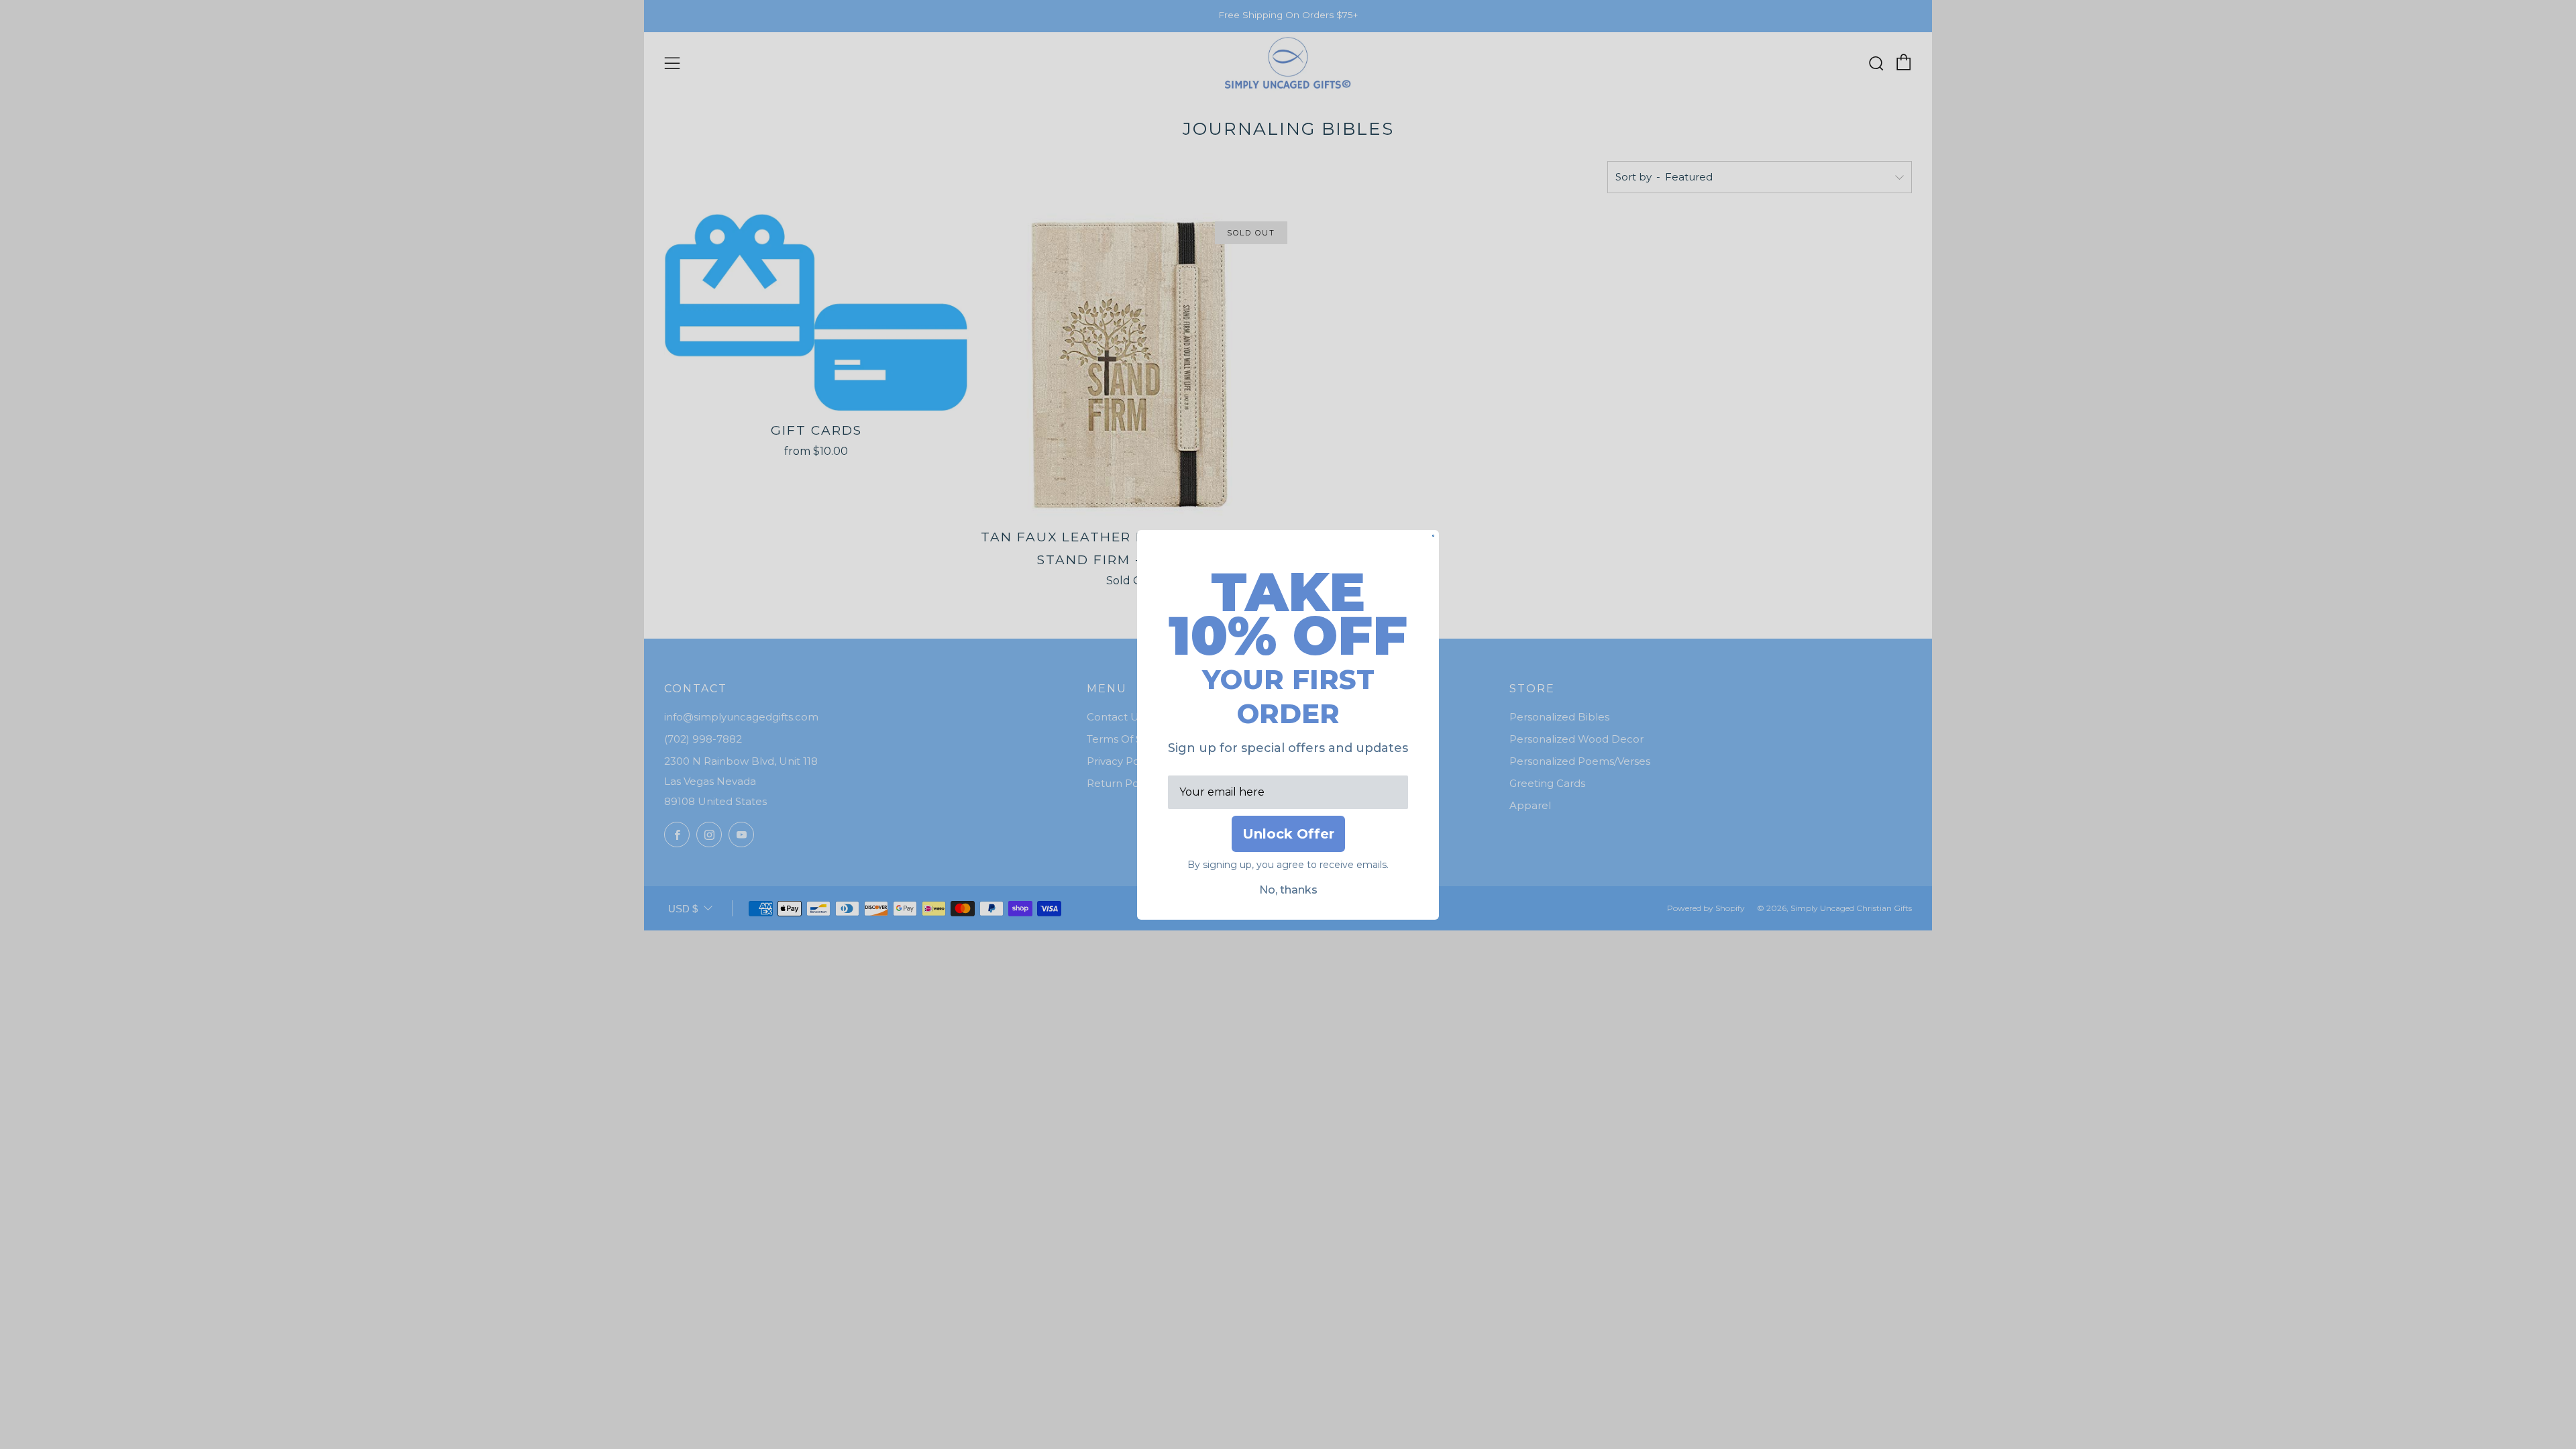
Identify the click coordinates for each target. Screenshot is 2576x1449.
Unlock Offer (1288, 834)
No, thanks (1288, 890)
